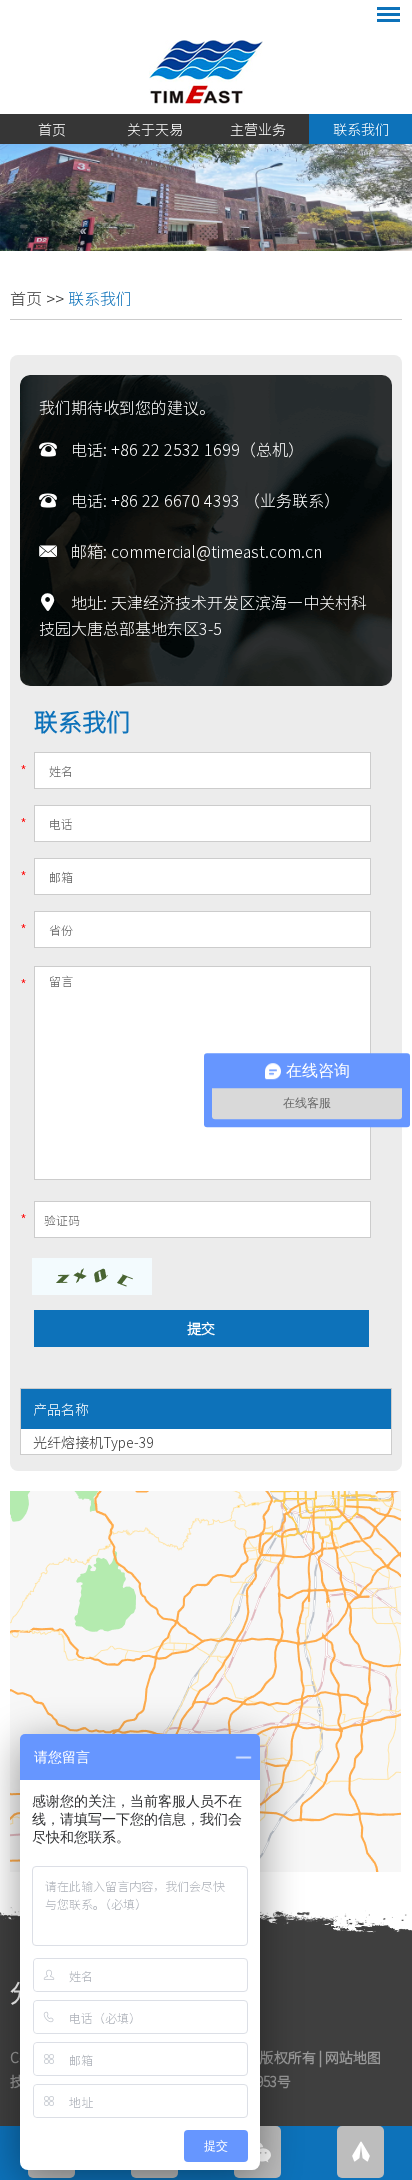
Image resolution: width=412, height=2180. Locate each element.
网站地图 (353, 2057)
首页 (52, 129)
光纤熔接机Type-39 (93, 1442)
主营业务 (258, 129)
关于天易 (155, 129)
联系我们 (361, 129)
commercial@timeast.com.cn (216, 551)
